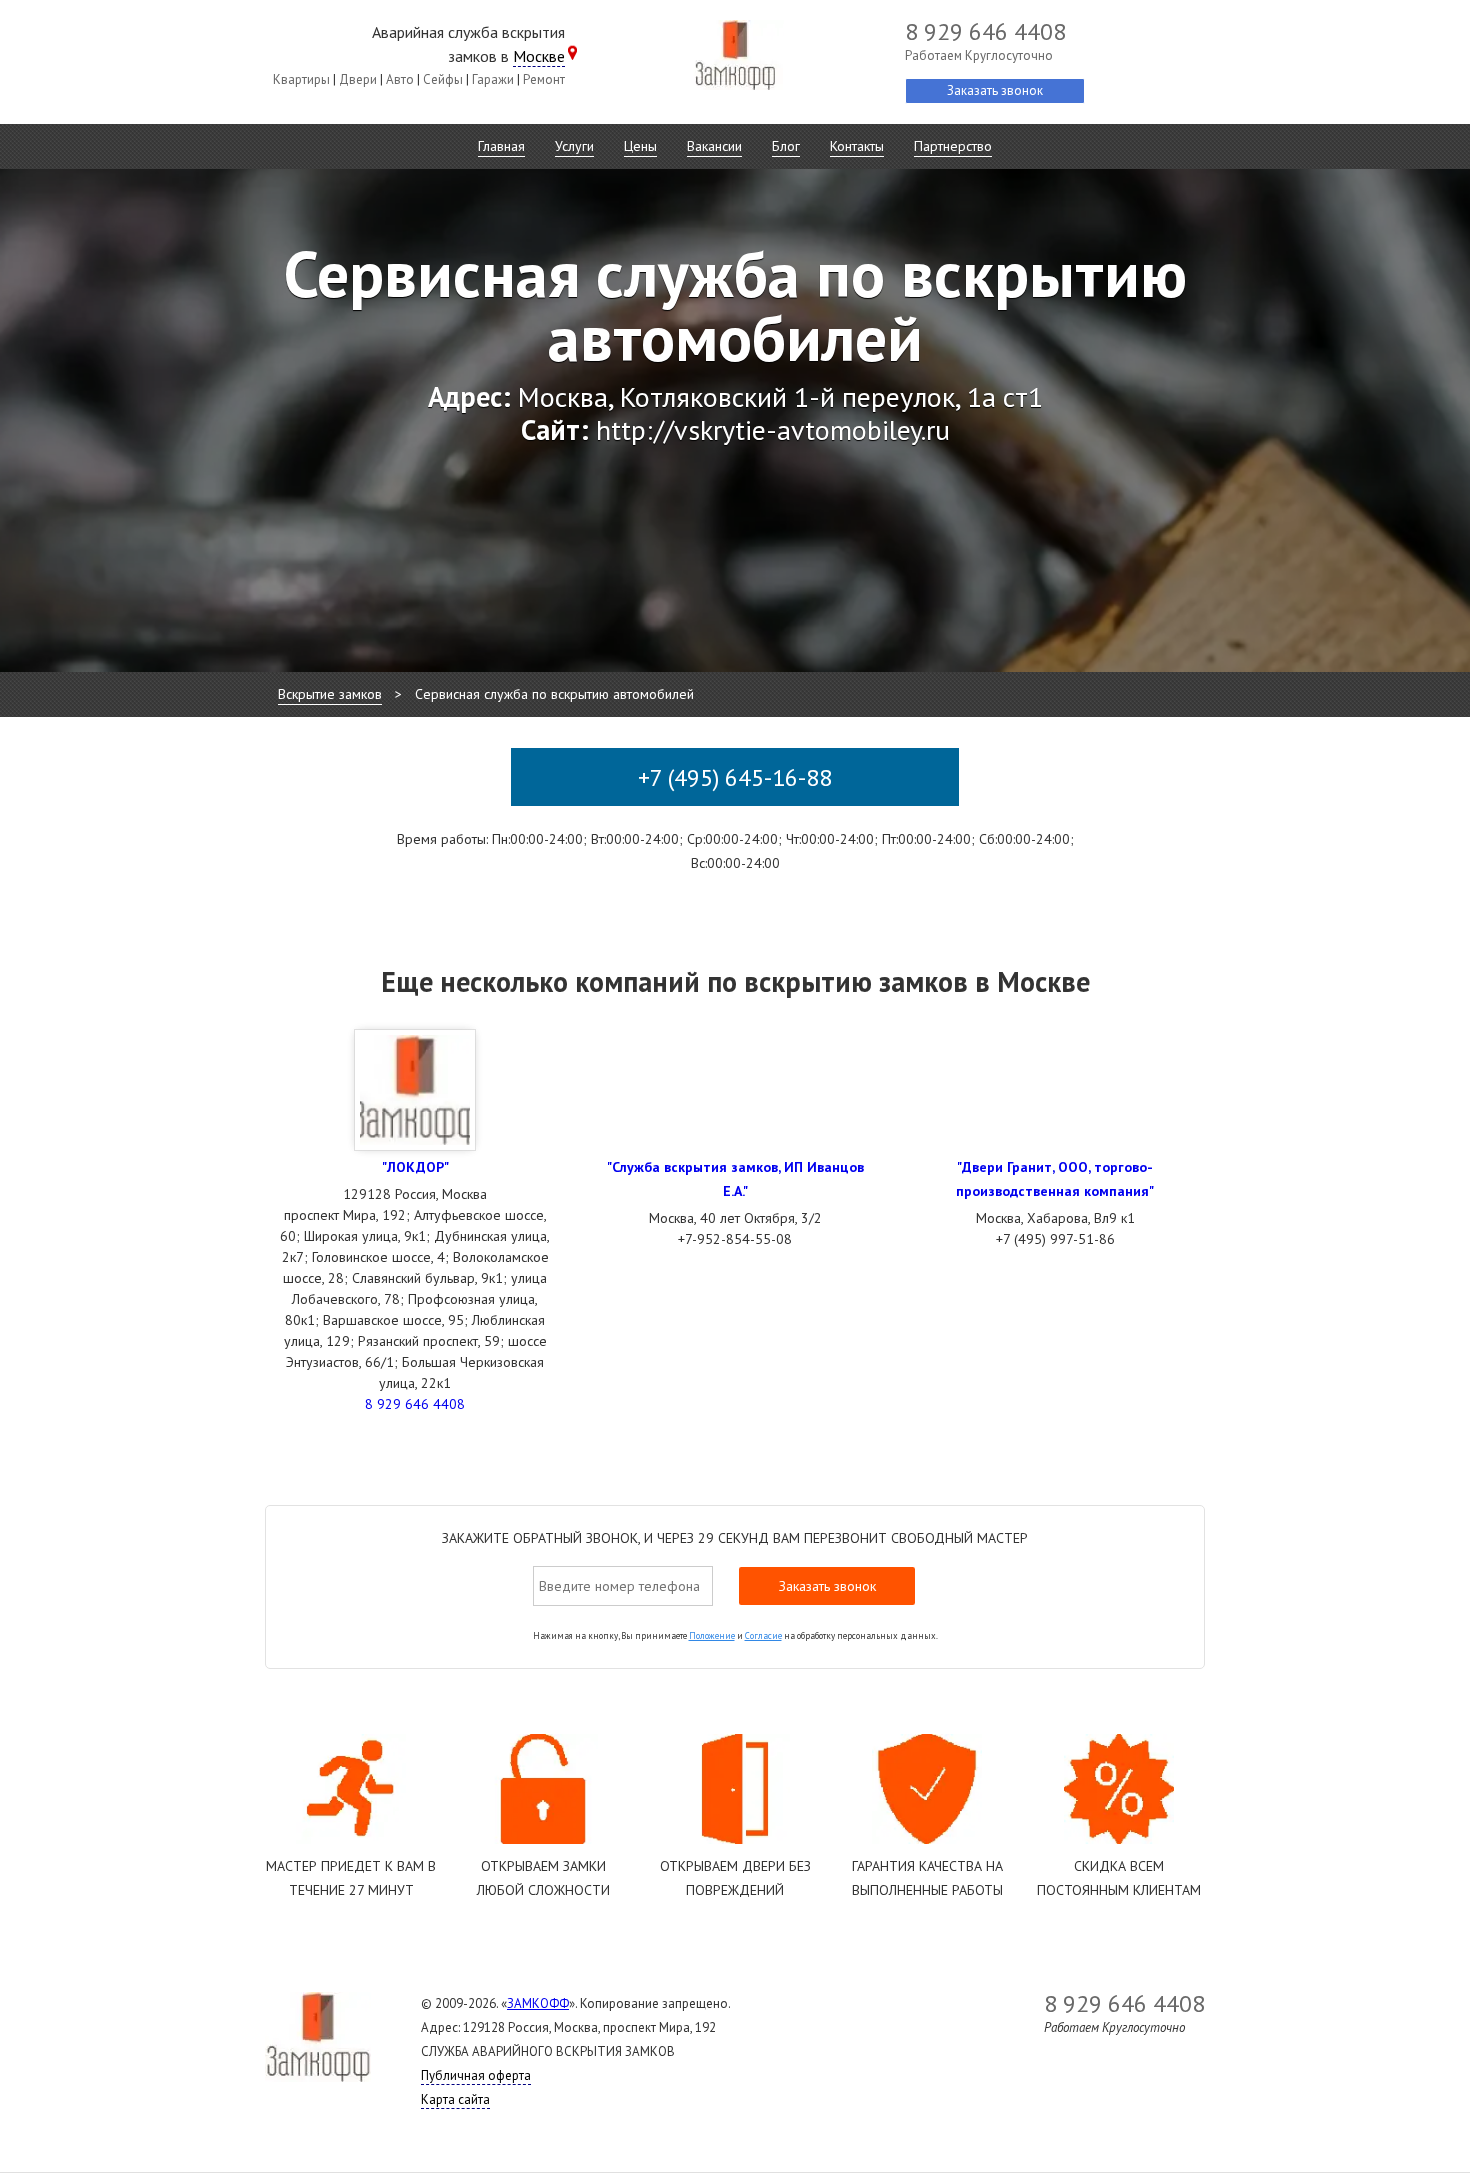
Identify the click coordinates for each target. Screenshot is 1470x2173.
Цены (640, 146)
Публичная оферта (476, 2075)
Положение (712, 1635)
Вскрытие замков (330, 694)
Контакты (857, 146)
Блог (786, 146)
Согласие (763, 1635)
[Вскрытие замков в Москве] (735, 59)
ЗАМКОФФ (538, 2003)
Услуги (574, 146)
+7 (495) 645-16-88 (735, 777)
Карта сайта (455, 2099)
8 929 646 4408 (415, 1404)
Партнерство (953, 146)
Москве (539, 56)
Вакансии (714, 146)
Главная (501, 146)
